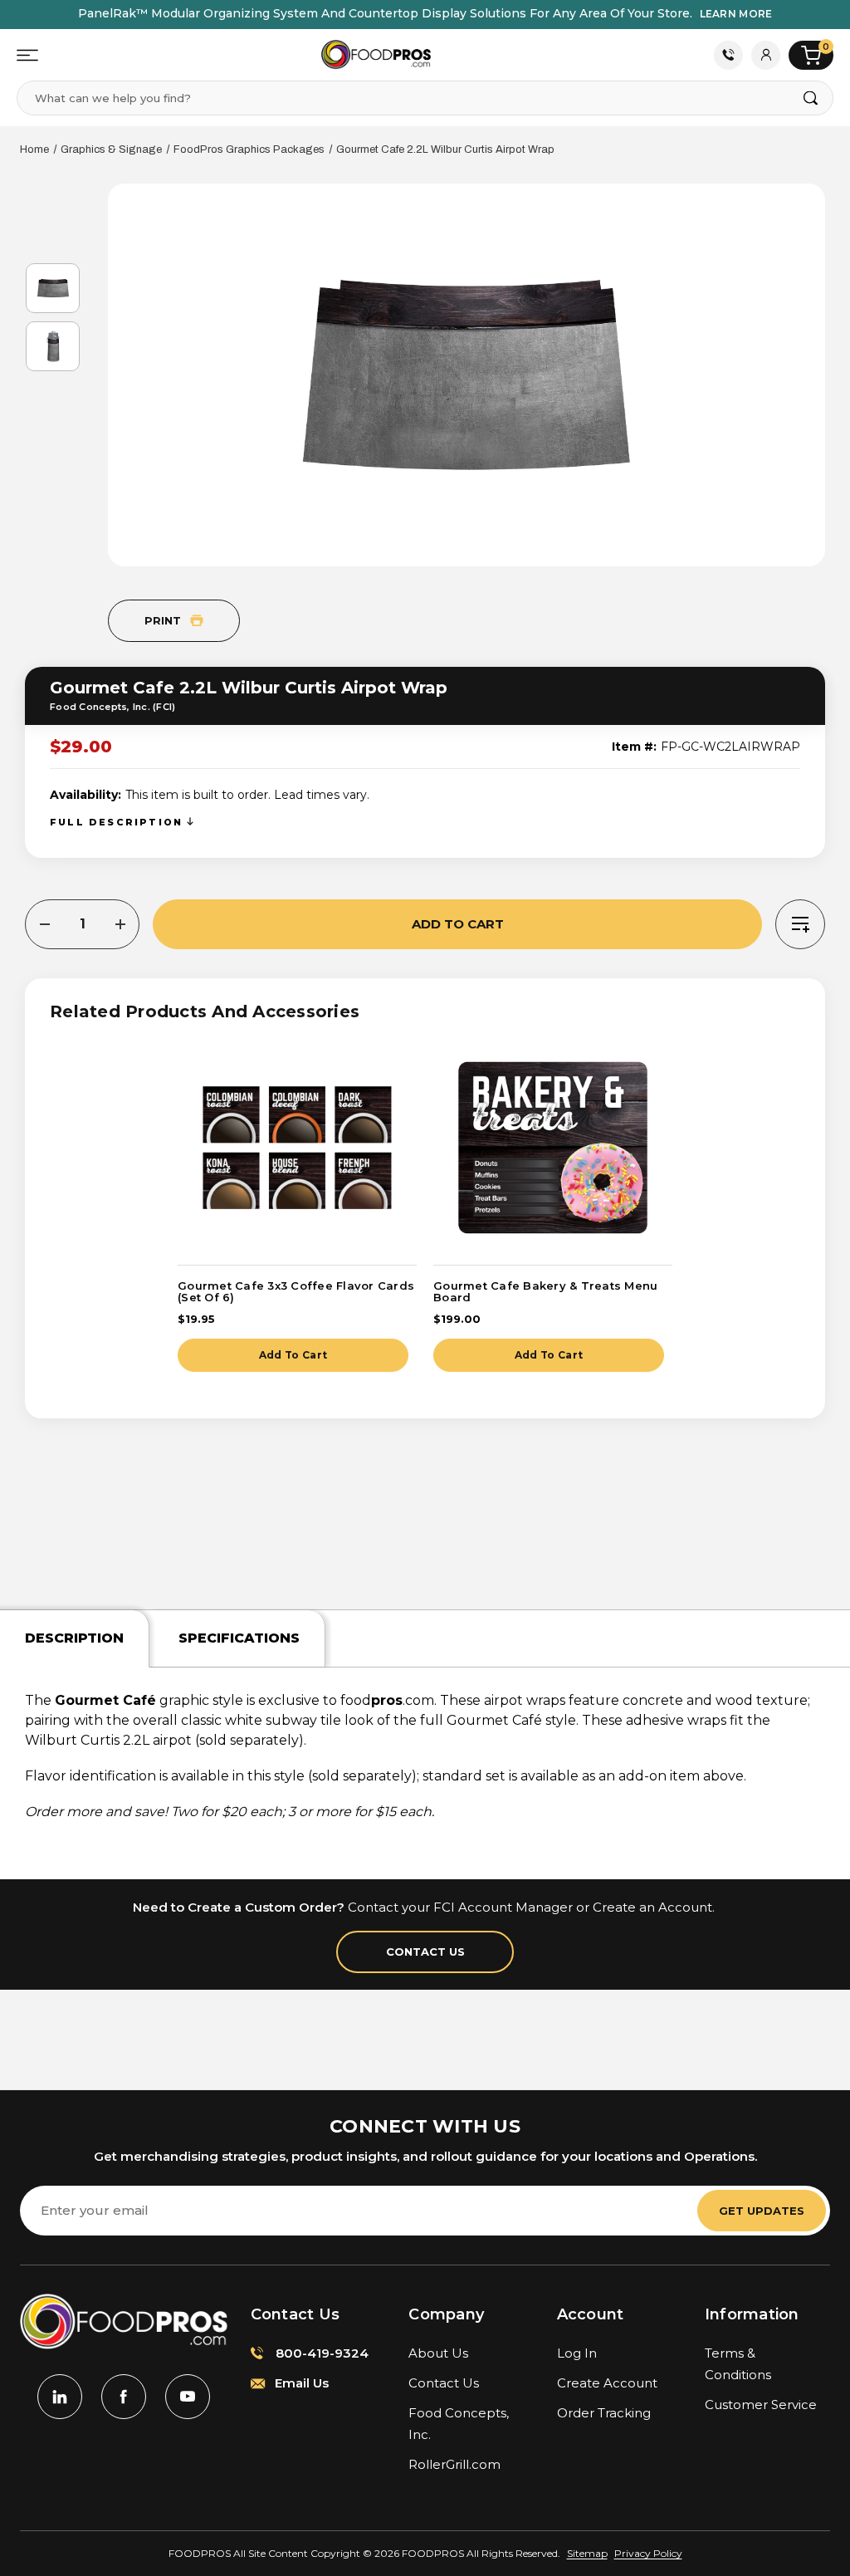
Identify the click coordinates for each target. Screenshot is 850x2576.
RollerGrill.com (454, 2464)
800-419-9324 (320, 2353)
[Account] (766, 55)
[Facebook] (124, 2397)
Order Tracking (604, 2413)
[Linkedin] (60, 2397)
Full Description (118, 822)
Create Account (607, 2383)
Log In (577, 2353)
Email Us (300, 2383)
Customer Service (761, 2405)
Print (164, 620)
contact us (425, 1952)
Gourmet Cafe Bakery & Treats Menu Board (545, 1291)
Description (74, 1638)
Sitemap (587, 2553)
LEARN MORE (736, 14)
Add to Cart (293, 1355)
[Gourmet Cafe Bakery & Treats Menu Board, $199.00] (553, 1148)
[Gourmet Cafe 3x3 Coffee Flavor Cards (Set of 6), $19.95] (297, 1148)
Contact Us (728, 55)
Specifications (239, 1638)
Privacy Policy (648, 2553)
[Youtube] (188, 2397)
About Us (438, 2353)
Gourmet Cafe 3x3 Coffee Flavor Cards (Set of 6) (296, 1291)
